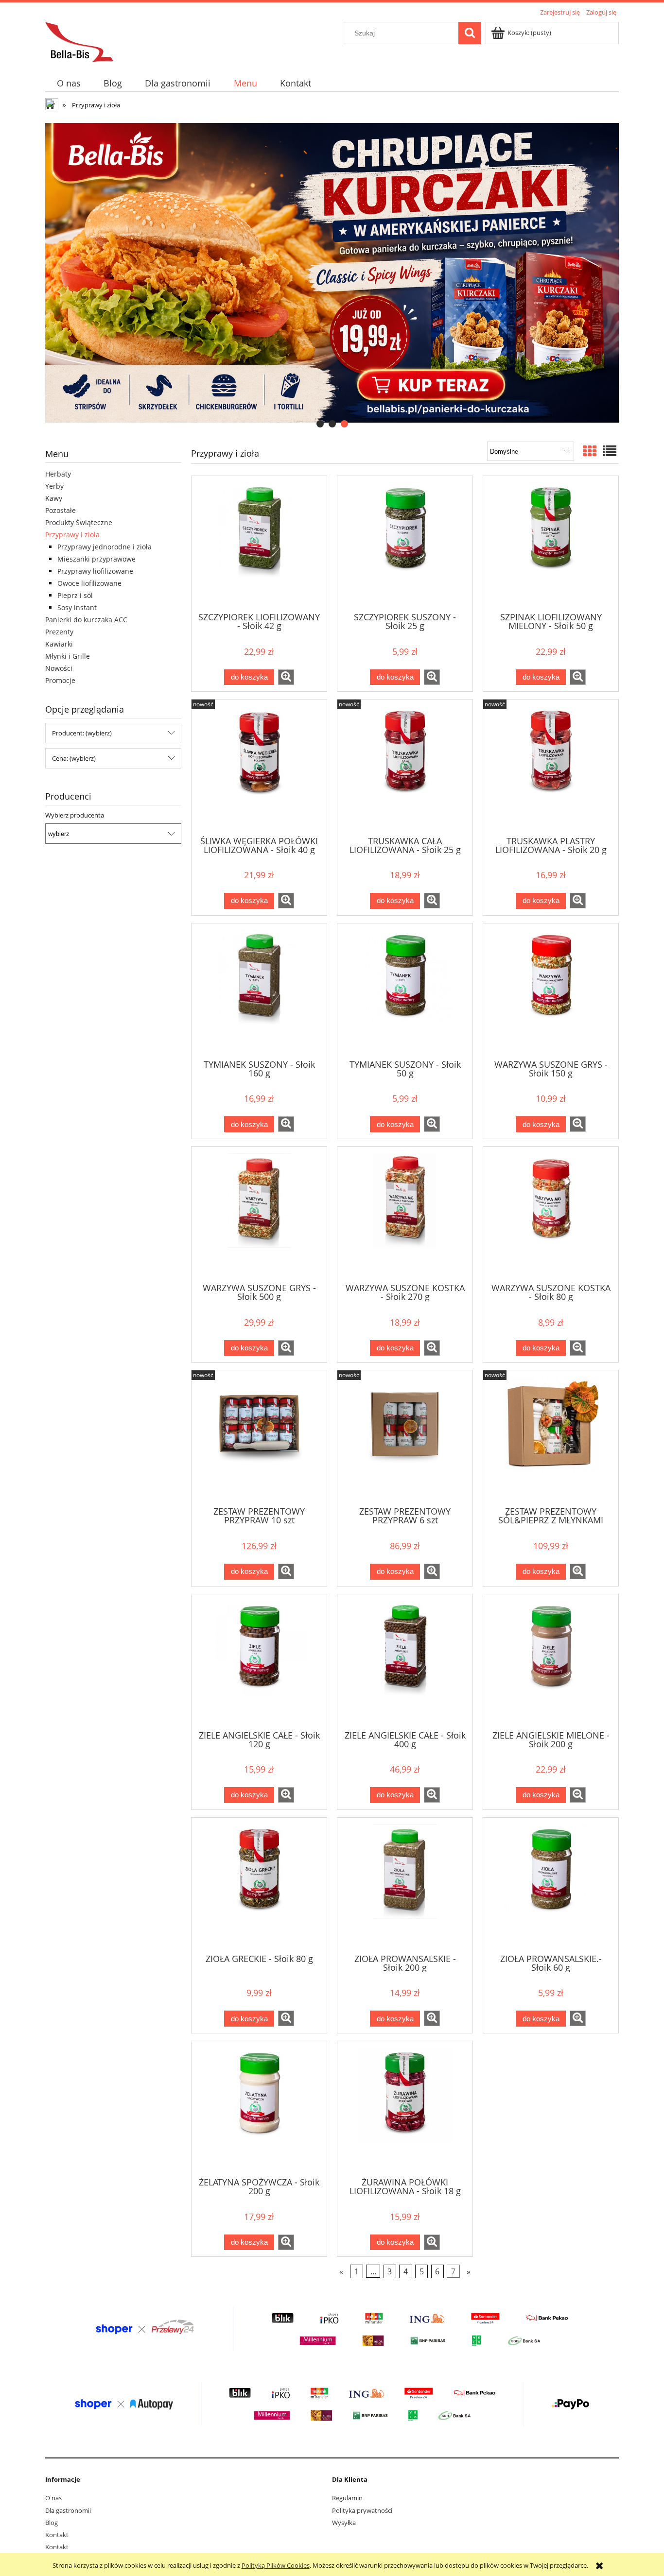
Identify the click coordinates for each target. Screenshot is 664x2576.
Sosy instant (77, 607)
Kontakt (57, 2535)
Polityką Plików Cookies (276, 2565)
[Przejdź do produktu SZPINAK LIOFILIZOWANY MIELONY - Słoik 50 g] (551, 543)
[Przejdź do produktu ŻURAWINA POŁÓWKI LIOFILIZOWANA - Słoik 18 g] (405, 2108)
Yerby (54, 486)
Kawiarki (59, 644)
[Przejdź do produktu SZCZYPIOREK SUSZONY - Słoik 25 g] (405, 543)
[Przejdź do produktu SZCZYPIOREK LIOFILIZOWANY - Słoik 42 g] (259, 543)
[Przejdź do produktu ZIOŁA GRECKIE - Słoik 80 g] (259, 1885)
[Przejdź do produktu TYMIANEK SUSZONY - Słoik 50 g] (405, 990)
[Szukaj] (470, 33)
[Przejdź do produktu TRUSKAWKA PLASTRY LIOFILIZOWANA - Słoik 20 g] (551, 767)
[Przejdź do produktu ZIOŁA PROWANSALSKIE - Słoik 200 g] (405, 1885)
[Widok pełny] (610, 451)
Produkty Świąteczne (79, 522)
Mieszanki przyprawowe (96, 559)
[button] (286, 677)
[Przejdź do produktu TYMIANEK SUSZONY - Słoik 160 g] (259, 990)
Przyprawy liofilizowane (95, 571)
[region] (332, 273)
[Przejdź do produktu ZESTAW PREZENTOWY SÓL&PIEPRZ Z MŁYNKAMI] (551, 1437)
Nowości (59, 668)
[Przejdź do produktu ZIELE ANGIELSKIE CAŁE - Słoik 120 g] (259, 1661)
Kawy (54, 498)
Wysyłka (344, 2523)
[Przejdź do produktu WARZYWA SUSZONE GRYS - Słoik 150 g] (551, 990)
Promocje (60, 680)
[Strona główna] (79, 41)
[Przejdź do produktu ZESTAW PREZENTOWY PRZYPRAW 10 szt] (259, 1437)
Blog (52, 2523)
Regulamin (347, 2498)
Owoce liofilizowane (89, 583)
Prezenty (59, 632)
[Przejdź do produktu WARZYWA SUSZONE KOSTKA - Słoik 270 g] (405, 1214)
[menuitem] (69, 83)
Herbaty (58, 474)
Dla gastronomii (68, 2510)
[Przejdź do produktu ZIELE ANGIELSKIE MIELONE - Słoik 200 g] (551, 1661)
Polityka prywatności (362, 2510)
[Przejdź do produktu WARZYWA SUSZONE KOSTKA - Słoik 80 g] (551, 1214)
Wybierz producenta (75, 815)
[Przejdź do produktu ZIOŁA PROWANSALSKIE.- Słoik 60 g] (551, 1885)
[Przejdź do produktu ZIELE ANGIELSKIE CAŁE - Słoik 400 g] (405, 1661)
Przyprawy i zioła (72, 535)
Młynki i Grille (68, 656)
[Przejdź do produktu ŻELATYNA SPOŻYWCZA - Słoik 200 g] (259, 2108)
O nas (53, 2498)
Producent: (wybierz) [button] (82, 733)
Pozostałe (61, 510)
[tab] (320, 424)
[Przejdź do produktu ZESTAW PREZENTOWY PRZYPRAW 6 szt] (405, 1437)
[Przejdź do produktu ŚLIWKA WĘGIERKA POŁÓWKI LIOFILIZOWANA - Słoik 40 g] (259, 767)
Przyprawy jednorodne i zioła (105, 547)
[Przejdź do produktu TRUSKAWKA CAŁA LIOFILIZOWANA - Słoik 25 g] (405, 767)
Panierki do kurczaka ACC (86, 620)
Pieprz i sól (75, 595)
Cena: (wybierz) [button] (74, 758)
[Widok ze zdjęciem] (590, 451)
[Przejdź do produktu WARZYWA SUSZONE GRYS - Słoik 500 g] (259, 1214)
